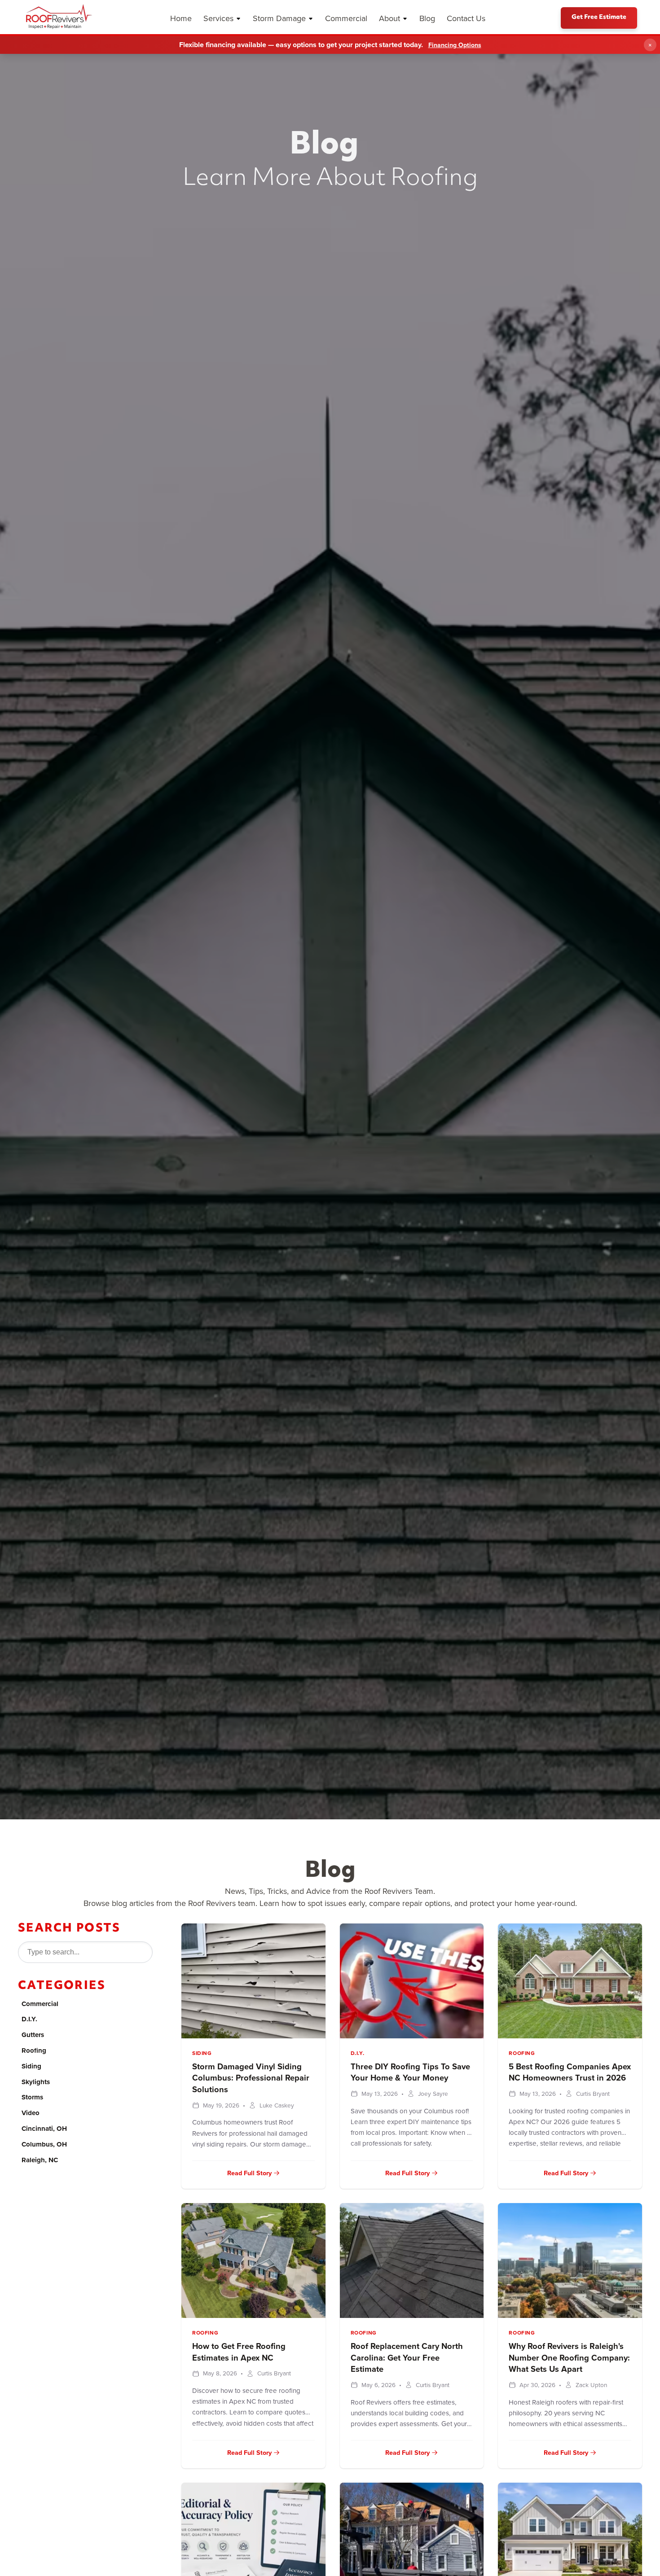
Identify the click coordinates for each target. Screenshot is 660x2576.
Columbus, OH (44, 2144)
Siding (31, 2066)
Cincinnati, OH (44, 2129)
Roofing (34, 2050)
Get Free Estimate (599, 18)
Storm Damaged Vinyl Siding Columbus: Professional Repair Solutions (251, 2078)
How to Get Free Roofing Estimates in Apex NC (239, 2352)
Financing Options (455, 45)
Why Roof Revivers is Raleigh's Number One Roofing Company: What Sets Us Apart (569, 2358)
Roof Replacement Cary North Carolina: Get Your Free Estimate (407, 2358)
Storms (32, 2097)
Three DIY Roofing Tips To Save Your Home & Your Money (410, 2072)
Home (181, 18)
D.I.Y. (29, 2019)
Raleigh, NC (40, 2160)
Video (31, 2113)
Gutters (33, 2035)
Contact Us (466, 18)
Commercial (346, 18)
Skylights (36, 2082)
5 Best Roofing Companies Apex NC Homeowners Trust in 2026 (570, 2072)
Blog (427, 18)
